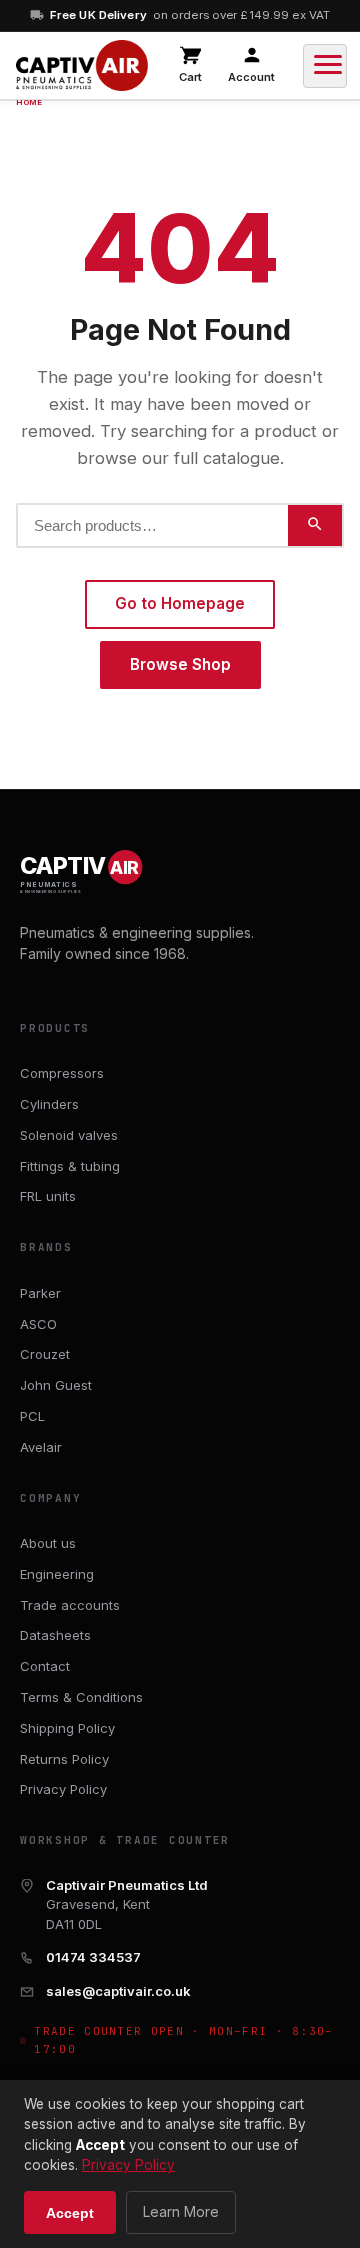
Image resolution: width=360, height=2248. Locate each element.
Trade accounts (70, 1605)
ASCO (38, 1324)
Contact (45, 1666)
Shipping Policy (67, 1728)
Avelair (41, 1447)
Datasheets (55, 1635)
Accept (70, 2213)
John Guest (56, 1385)
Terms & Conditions (81, 1697)
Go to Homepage (180, 603)
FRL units (48, 1196)
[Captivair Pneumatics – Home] (82, 66)
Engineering (57, 1574)
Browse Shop (180, 664)
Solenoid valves (69, 1135)
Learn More (181, 2211)
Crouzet (45, 1354)
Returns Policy (64, 1759)
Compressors (62, 1073)
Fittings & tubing (70, 1166)
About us (48, 1543)
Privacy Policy (63, 1789)
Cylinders (49, 1104)
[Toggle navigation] (325, 66)
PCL (32, 1416)
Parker (40, 1293)
